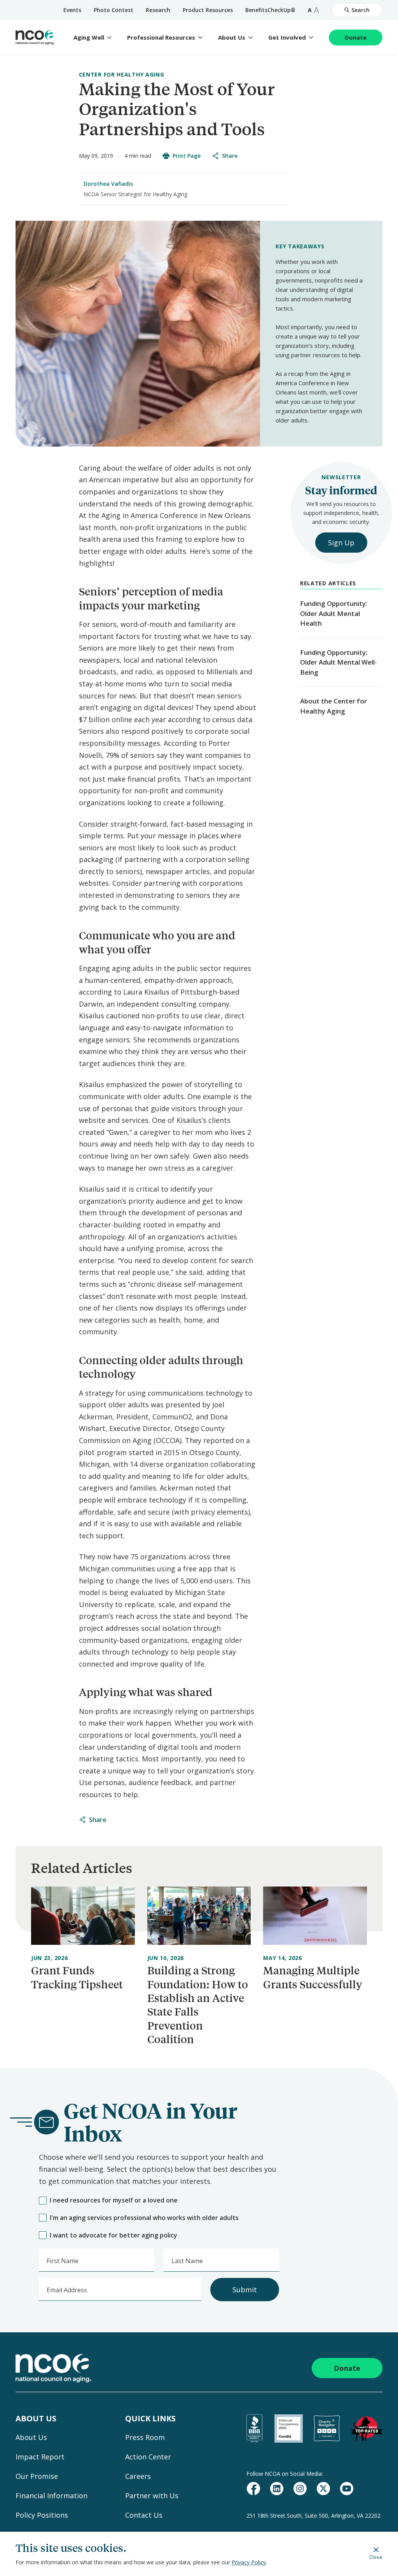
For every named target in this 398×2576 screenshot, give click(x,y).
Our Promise (37, 2476)
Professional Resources (161, 38)
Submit (245, 2290)
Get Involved (287, 38)
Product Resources (208, 10)
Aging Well (89, 38)
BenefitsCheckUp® (270, 10)
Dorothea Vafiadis (108, 184)
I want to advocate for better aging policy (113, 2235)
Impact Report (40, 2457)
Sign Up (341, 543)
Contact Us (144, 2515)
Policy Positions (42, 2515)
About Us (232, 38)
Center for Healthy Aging (122, 74)
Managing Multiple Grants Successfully (313, 1977)
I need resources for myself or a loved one (114, 2200)
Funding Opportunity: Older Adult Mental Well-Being (339, 662)
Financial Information (51, 2496)
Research (158, 10)
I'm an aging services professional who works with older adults (144, 2218)
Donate (356, 37)
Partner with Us (152, 2496)
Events (72, 10)
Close (376, 2557)
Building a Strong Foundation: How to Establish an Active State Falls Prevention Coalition (198, 2005)
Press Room (145, 2437)
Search (360, 10)
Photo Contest (113, 10)
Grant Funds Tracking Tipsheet (77, 1977)
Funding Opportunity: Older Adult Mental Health (334, 613)
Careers (138, 2476)
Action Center (148, 2457)
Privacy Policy (249, 2562)
